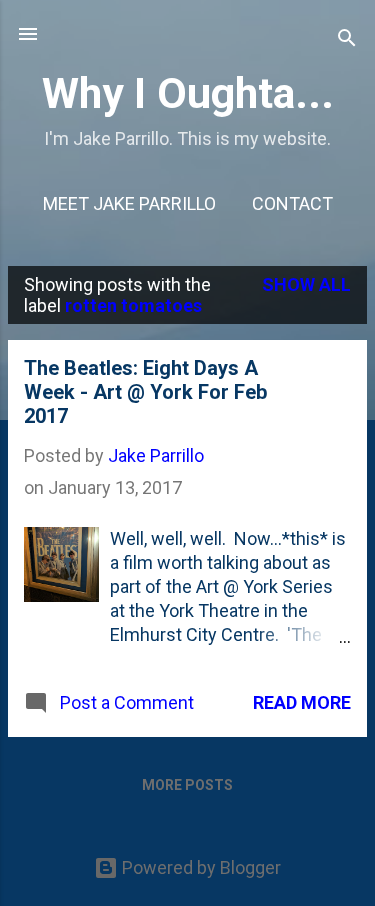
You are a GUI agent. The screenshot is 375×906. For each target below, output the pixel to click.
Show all (306, 284)
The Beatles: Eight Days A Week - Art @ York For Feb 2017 (145, 392)
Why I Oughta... (188, 93)
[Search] (347, 40)
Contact (292, 203)
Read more (302, 702)
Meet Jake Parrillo (129, 203)
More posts (187, 785)
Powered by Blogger (199, 867)
